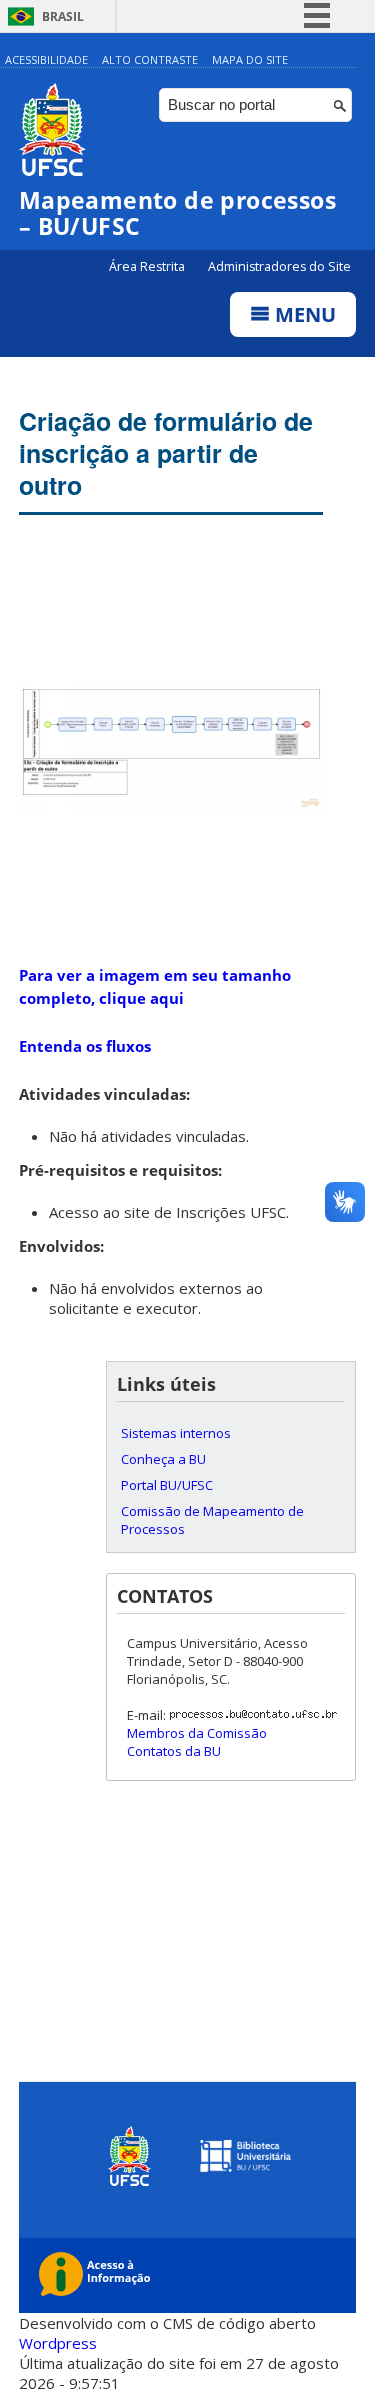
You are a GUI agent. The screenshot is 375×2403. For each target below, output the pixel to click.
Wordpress (58, 2343)
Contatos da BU (174, 1751)
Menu (303, 314)
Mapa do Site (250, 59)
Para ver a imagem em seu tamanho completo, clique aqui (155, 986)
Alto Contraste (150, 59)
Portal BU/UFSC (167, 1485)
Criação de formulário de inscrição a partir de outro (166, 453)
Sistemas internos (176, 1433)
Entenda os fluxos (85, 1046)
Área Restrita (148, 266)
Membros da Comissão (197, 1733)
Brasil (63, 16)
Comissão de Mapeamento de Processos (212, 1520)
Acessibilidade (46, 59)
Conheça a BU (163, 1459)
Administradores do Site (279, 266)
